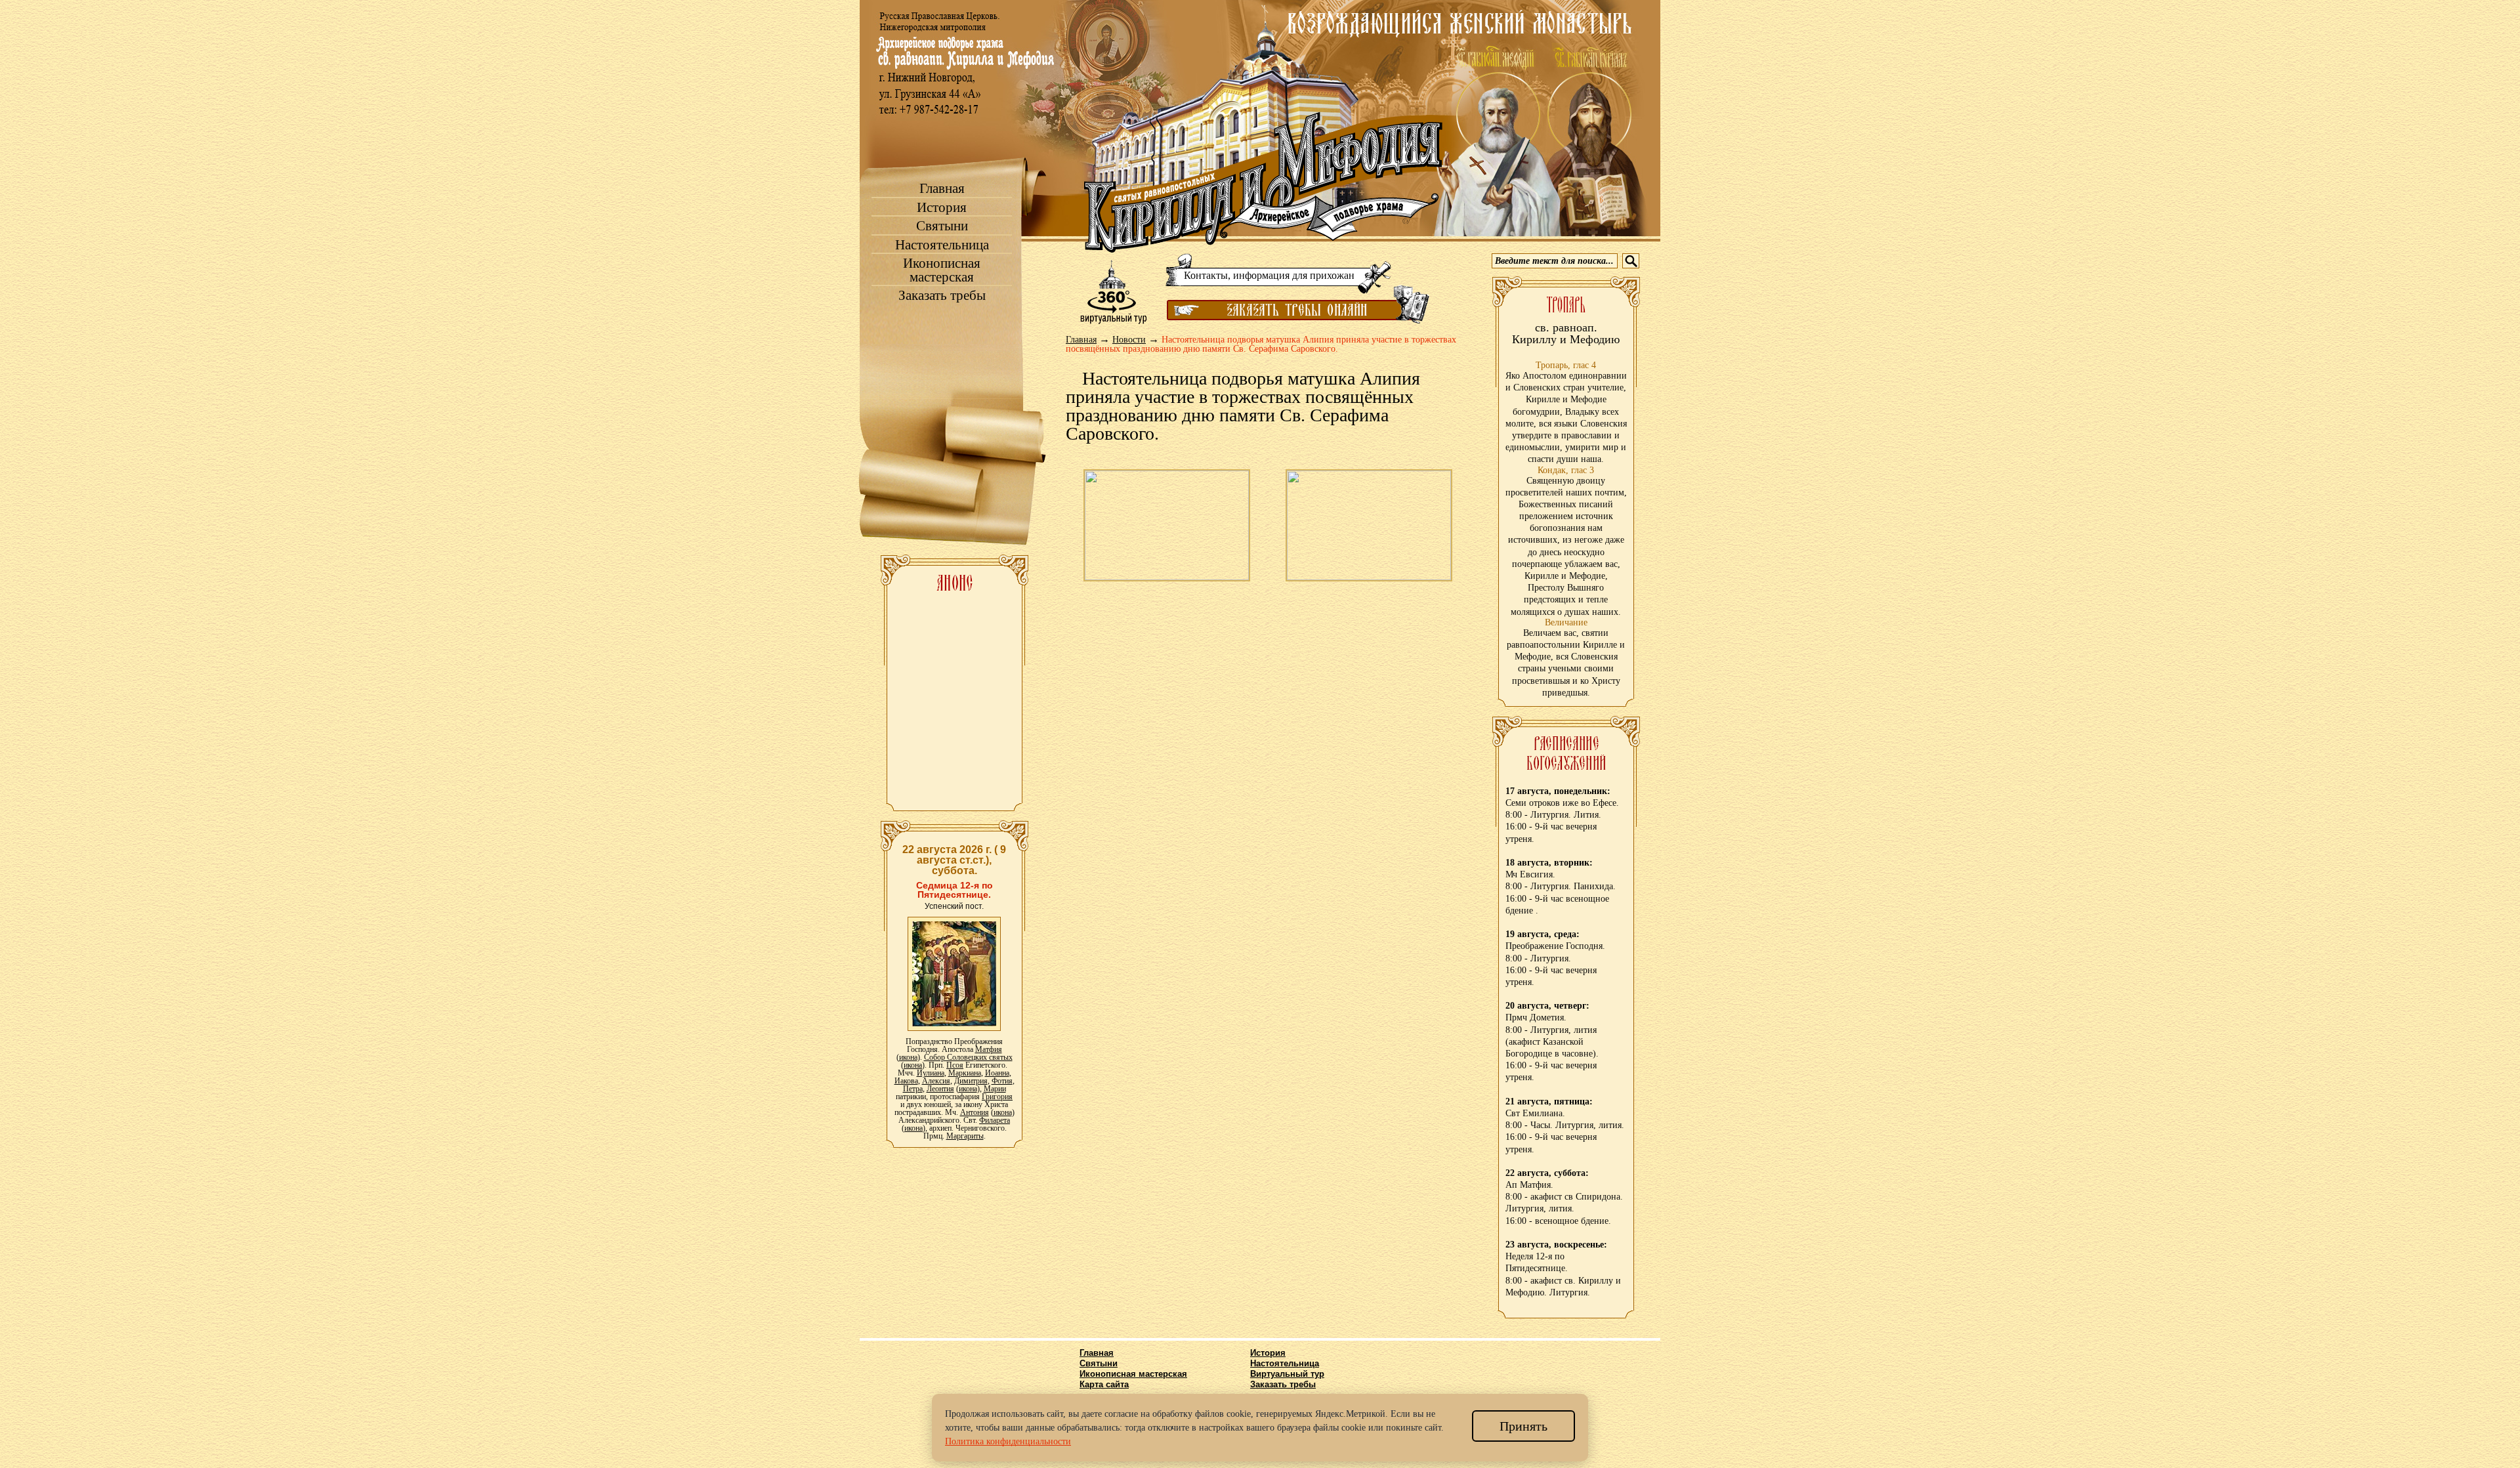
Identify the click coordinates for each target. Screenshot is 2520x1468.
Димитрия (971, 1081)
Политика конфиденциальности (1008, 1441)
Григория (997, 1097)
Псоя (955, 1065)
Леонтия (940, 1089)
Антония (975, 1112)
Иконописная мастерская (942, 270)
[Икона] (954, 973)
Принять (1523, 1426)
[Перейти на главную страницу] (1263, 182)
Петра (913, 1089)
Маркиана (965, 1073)
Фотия (1002, 1081)
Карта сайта (1104, 1384)
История (942, 208)
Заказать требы (942, 296)
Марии (995, 1089)
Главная (942, 189)
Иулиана (931, 1073)
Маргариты (965, 1136)
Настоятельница (942, 245)
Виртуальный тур (1287, 1374)
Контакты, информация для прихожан (1269, 275)
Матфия (989, 1049)
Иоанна (997, 1073)
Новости (1129, 340)
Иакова (906, 1081)
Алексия (936, 1081)
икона (908, 1057)
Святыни (942, 226)
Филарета (995, 1120)
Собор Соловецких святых (968, 1057)
